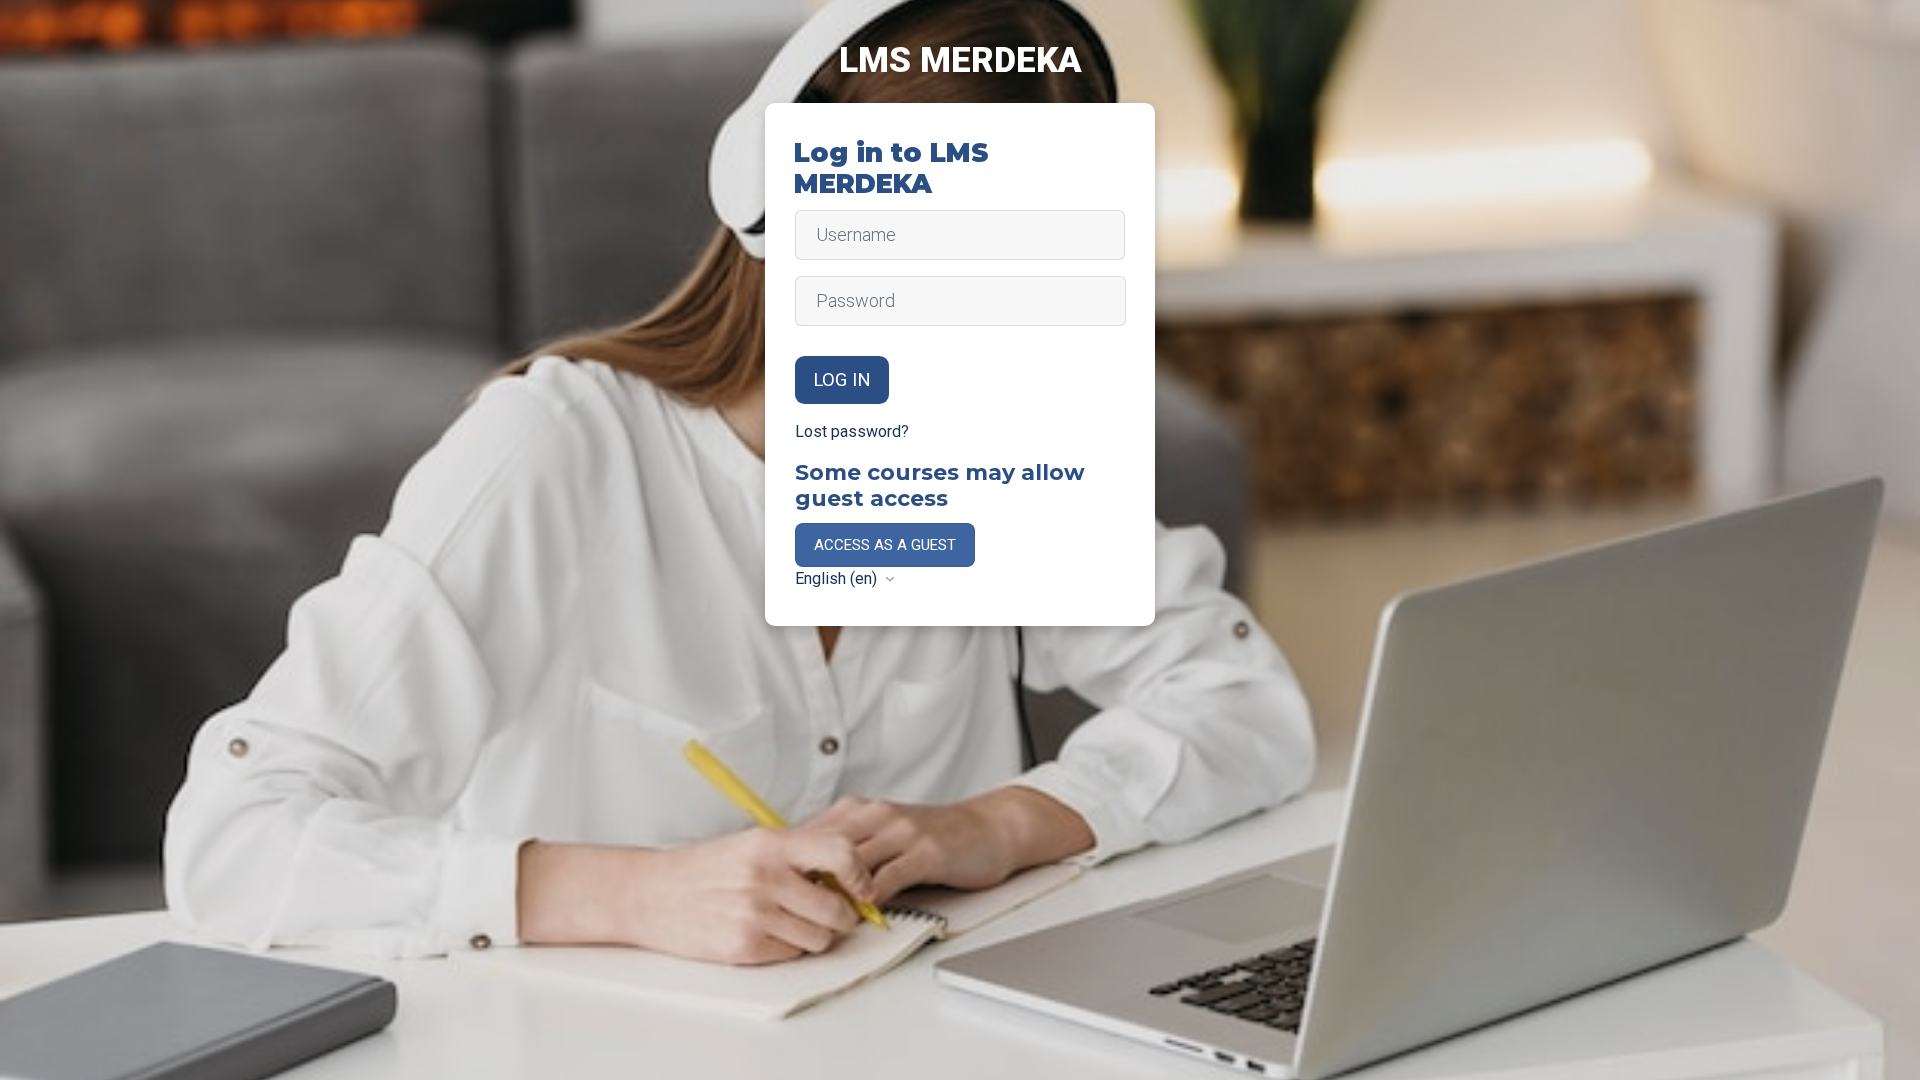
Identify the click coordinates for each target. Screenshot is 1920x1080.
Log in (842, 380)
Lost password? (852, 431)
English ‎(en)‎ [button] (838, 578)
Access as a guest (885, 545)
